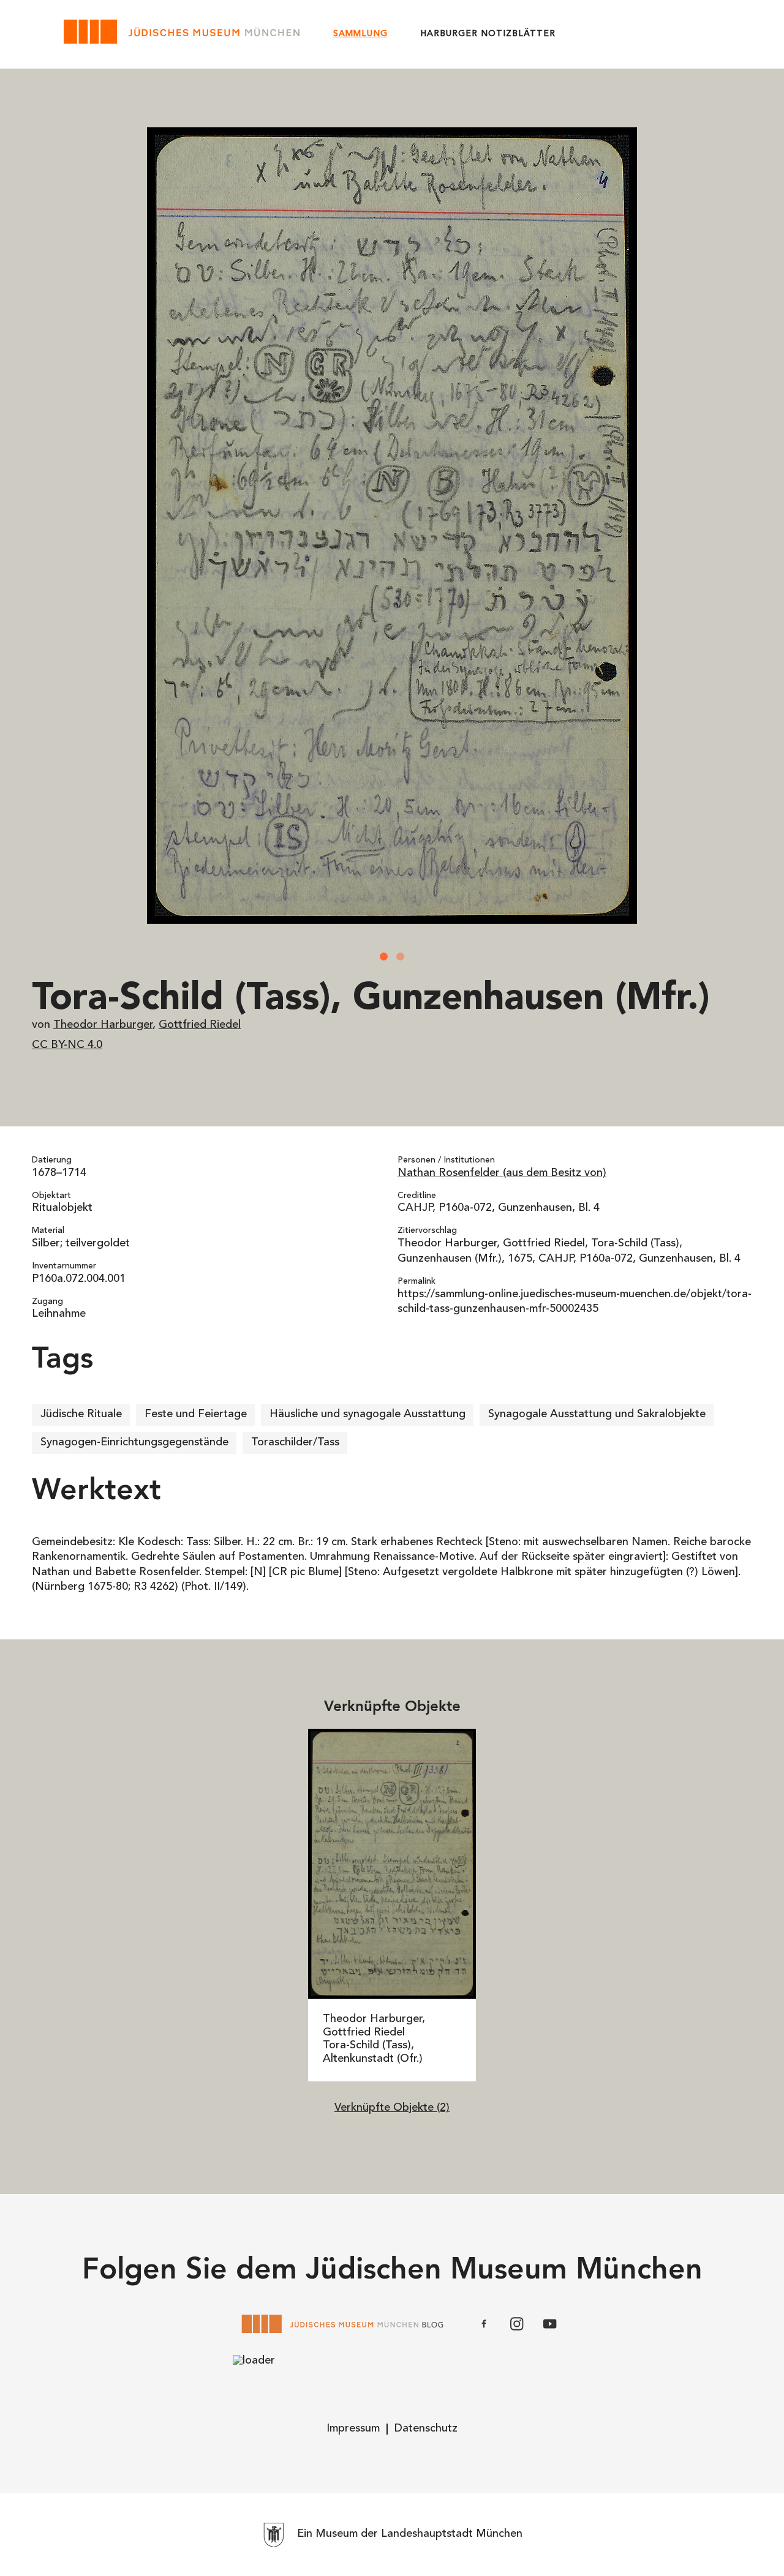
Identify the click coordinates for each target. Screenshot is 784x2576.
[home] (183, 34)
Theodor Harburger (103, 1025)
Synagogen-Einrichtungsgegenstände (134, 1443)
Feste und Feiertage (196, 1415)
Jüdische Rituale (81, 1415)
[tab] (384, 957)
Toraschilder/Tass (295, 1443)
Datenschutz (426, 2429)
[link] (392, 1905)
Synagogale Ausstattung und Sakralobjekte (597, 1415)
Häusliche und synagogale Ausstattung (367, 1415)
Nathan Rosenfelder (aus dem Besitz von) (502, 1174)
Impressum (353, 2429)
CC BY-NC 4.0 (67, 1046)
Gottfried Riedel (200, 1025)
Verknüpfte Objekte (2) (392, 2108)
